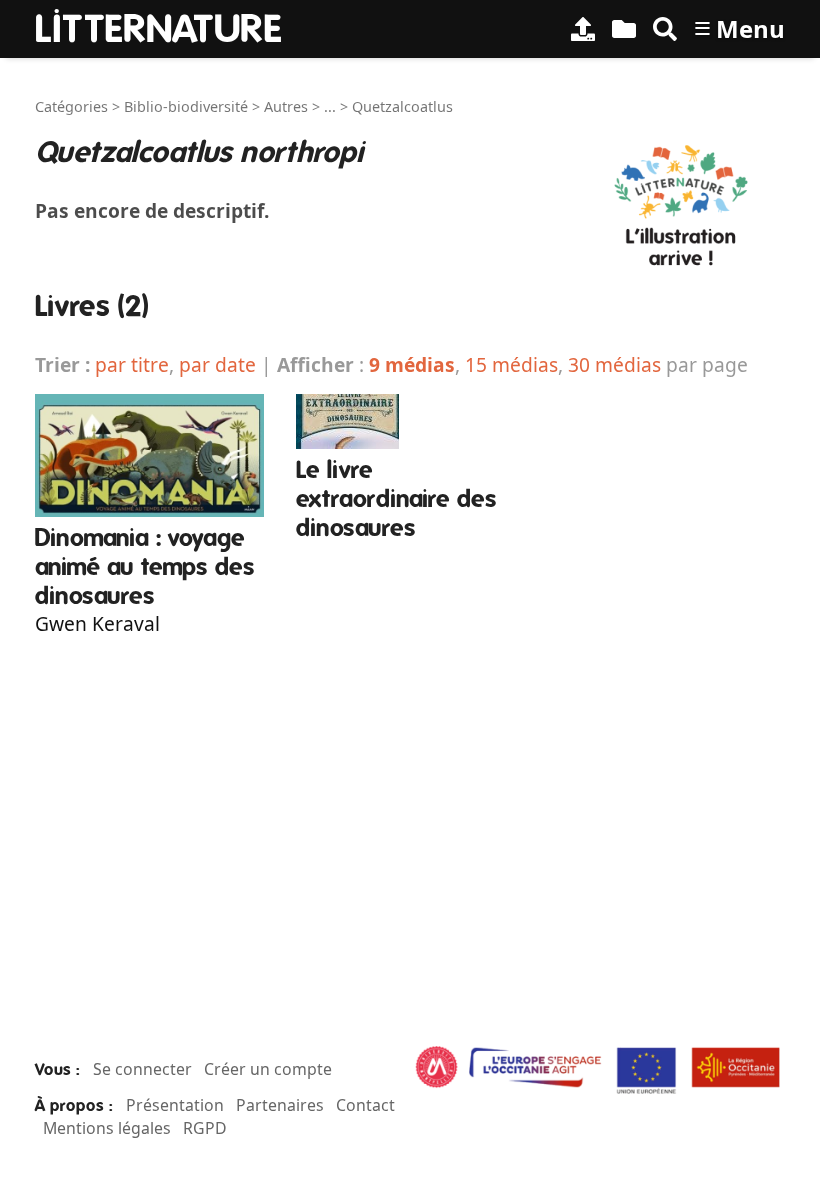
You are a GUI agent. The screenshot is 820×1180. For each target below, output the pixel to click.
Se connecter (142, 1069)
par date (217, 364)
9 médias (412, 364)
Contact (365, 1105)
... (330, 106)
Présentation (175, 1105)
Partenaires (280, 1105)
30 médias (614, 364)
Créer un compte (268, 1069)
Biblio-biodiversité (186, 106)
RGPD (205, 1128)
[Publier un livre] (583, 29)
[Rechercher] (665, 29)
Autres (286, 106)
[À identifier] (624, 29)
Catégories (71, 106)
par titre (132, 364)
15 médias (511, 364)
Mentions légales (107, 1128)
